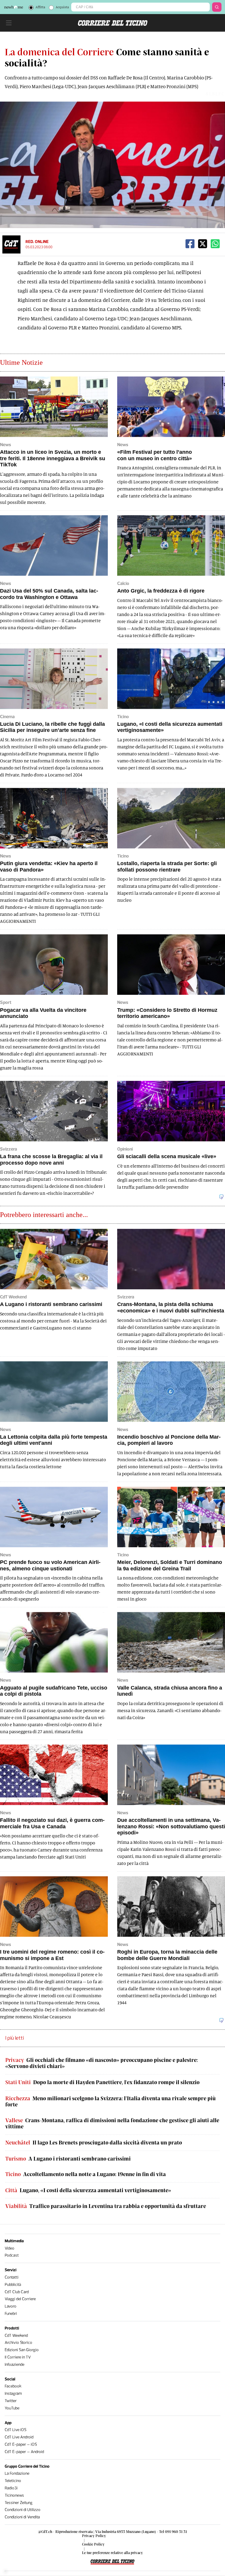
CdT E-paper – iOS (21, 2444)
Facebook (13, 2386)
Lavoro (11, 2306)
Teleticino (13, 2481)
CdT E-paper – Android (24, 2452)
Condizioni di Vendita (22, 2517)
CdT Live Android (19, 2437)
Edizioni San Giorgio (22, 2350)
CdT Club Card (17, 2292)
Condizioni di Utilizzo (23, 2510)
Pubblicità (13, 2285)
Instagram (13, 2393)
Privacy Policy (94, 2536)
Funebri (11, 2314)
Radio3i (11, 2488)
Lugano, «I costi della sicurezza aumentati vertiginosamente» (88, 2190)
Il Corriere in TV (18, 2357)
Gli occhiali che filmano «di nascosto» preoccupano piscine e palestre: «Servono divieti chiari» (102, 2063)
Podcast (12, 2255)
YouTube (12, 2408)
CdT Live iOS (16, 2430)
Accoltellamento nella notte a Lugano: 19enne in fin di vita (86, 2174)
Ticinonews (14, 2495)
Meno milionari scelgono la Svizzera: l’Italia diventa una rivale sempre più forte (110, 2102)
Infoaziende (15, 2364)
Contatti (12, 2277)
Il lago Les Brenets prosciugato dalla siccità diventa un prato (94, 2143)
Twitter (11, 2401)
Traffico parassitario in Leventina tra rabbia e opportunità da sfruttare (106, 2206)
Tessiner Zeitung (19, 2503)
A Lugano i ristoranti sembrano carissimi (68, 2159)
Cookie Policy (93, 2544)
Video (10, 2248)
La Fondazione (17, 2473)
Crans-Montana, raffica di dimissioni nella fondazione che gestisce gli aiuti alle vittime (112, 2124)
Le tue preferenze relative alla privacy (112, 2553)
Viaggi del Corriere (20, 2299)
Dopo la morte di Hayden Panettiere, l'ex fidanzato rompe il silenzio (102, 2082)
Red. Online (37, 242)
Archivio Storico (18, 2343)
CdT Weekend (16, 2335)
